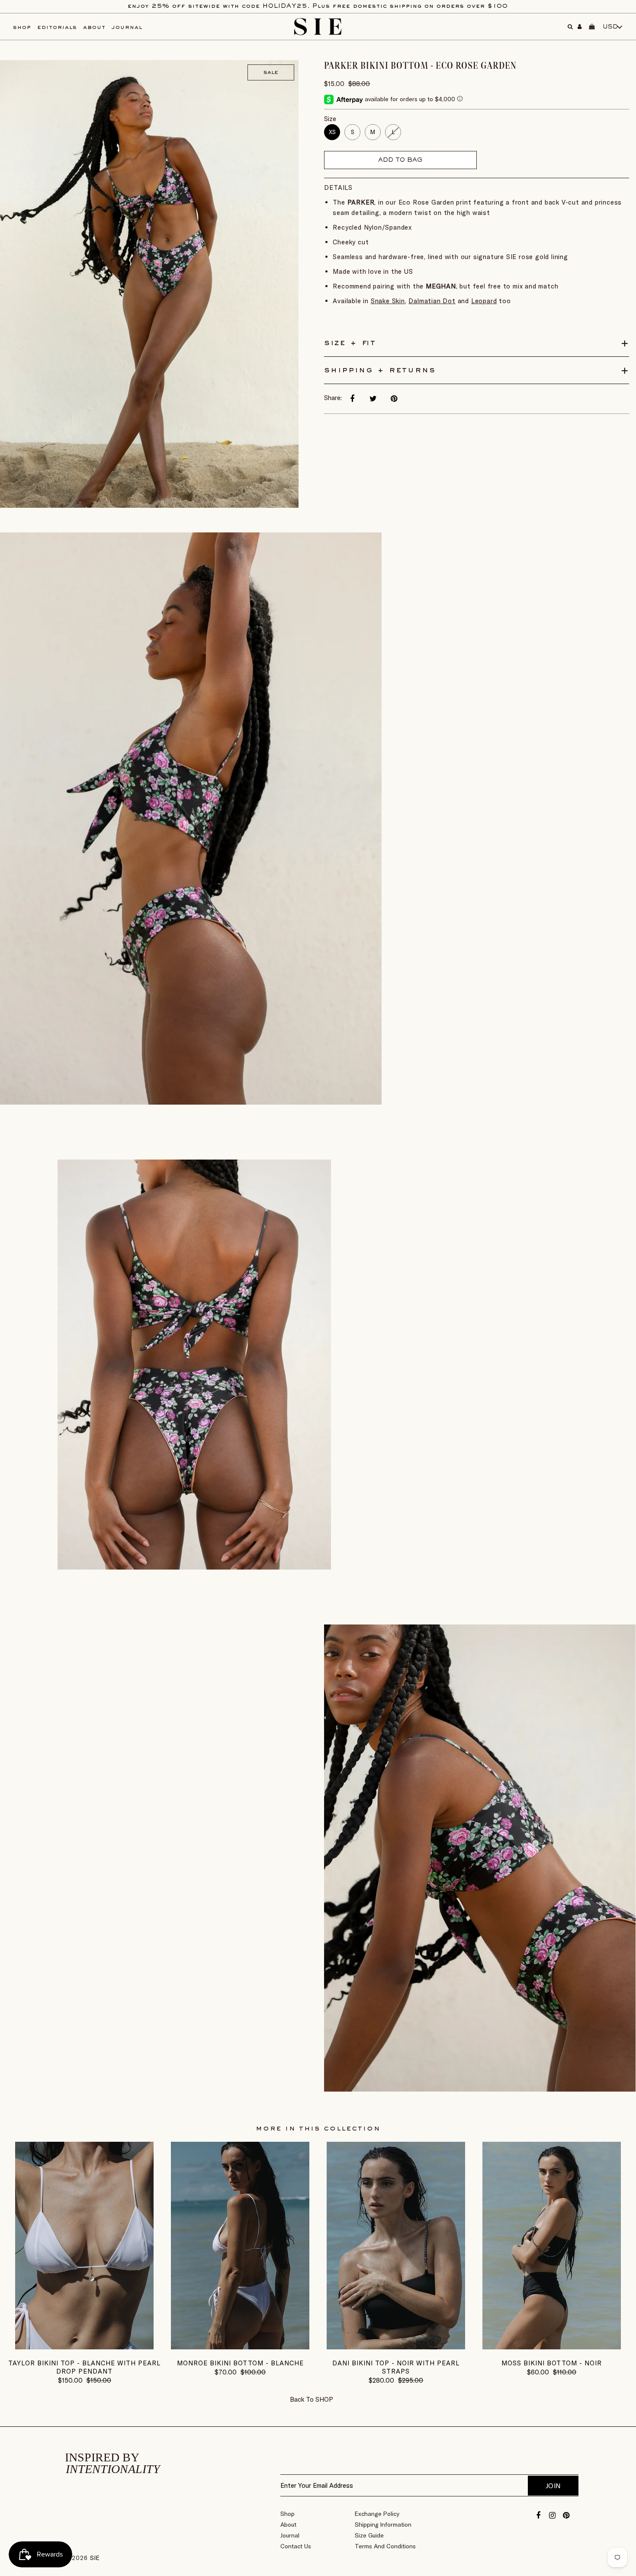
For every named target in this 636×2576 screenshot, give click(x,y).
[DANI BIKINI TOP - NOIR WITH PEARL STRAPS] (396, 2347)
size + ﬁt (350, 343)
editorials (57, 27)
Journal (290, 2535)
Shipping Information (383, 2525)
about (94, 27)
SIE (95, 2558)
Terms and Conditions (385, 2546)
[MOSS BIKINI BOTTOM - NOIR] (552, 2347)
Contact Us (296, 2546)
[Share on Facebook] (352, 399)
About (288, 2525)
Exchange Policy (377, 2514)
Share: (333, 398)
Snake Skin (388, 301)
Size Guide (369, 2535)
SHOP (324, 2399)
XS (332, 132)
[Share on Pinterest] (394, 399)
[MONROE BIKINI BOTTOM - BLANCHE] (240, 2347)
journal (127, 27)
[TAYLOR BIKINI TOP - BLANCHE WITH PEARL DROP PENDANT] (84, 2347)
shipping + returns (380, 370)
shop (22, 27)
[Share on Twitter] (373, 399)
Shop (287, 2514)
